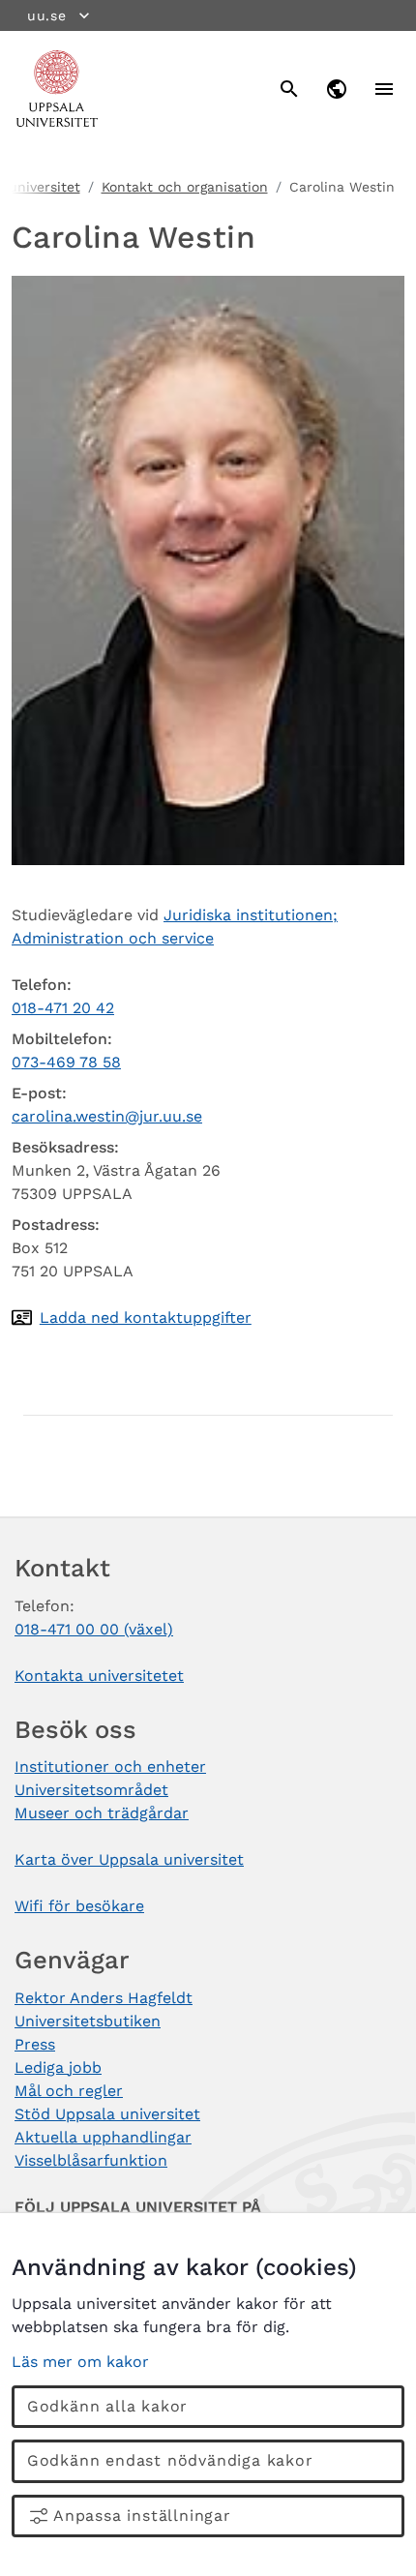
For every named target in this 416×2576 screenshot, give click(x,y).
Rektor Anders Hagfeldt (104, 1998)
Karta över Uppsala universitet (129, 1859)
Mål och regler (69, 2091)
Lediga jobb (58, 2067)
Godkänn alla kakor (107, 2406)
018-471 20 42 (63, 1008)
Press (35, 2044)
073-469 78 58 (66, 1062)
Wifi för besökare (79, 1906)
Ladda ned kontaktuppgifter (146, 1318)
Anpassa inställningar (142, 2516)
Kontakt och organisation (185, 187)
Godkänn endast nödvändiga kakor (170, 2460)
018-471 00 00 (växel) (94, 1629)
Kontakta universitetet (99, 1676)
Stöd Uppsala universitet (107, 2114)
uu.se (47, 15)
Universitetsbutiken (88, 2021)
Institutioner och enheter (110, 1767)
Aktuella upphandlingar (103, 2137)
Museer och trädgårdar (102, 1813)
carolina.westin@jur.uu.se (107, 1116)
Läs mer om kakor (80, 2362)
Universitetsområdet (91, 1790)
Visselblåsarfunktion (91, 2160)
